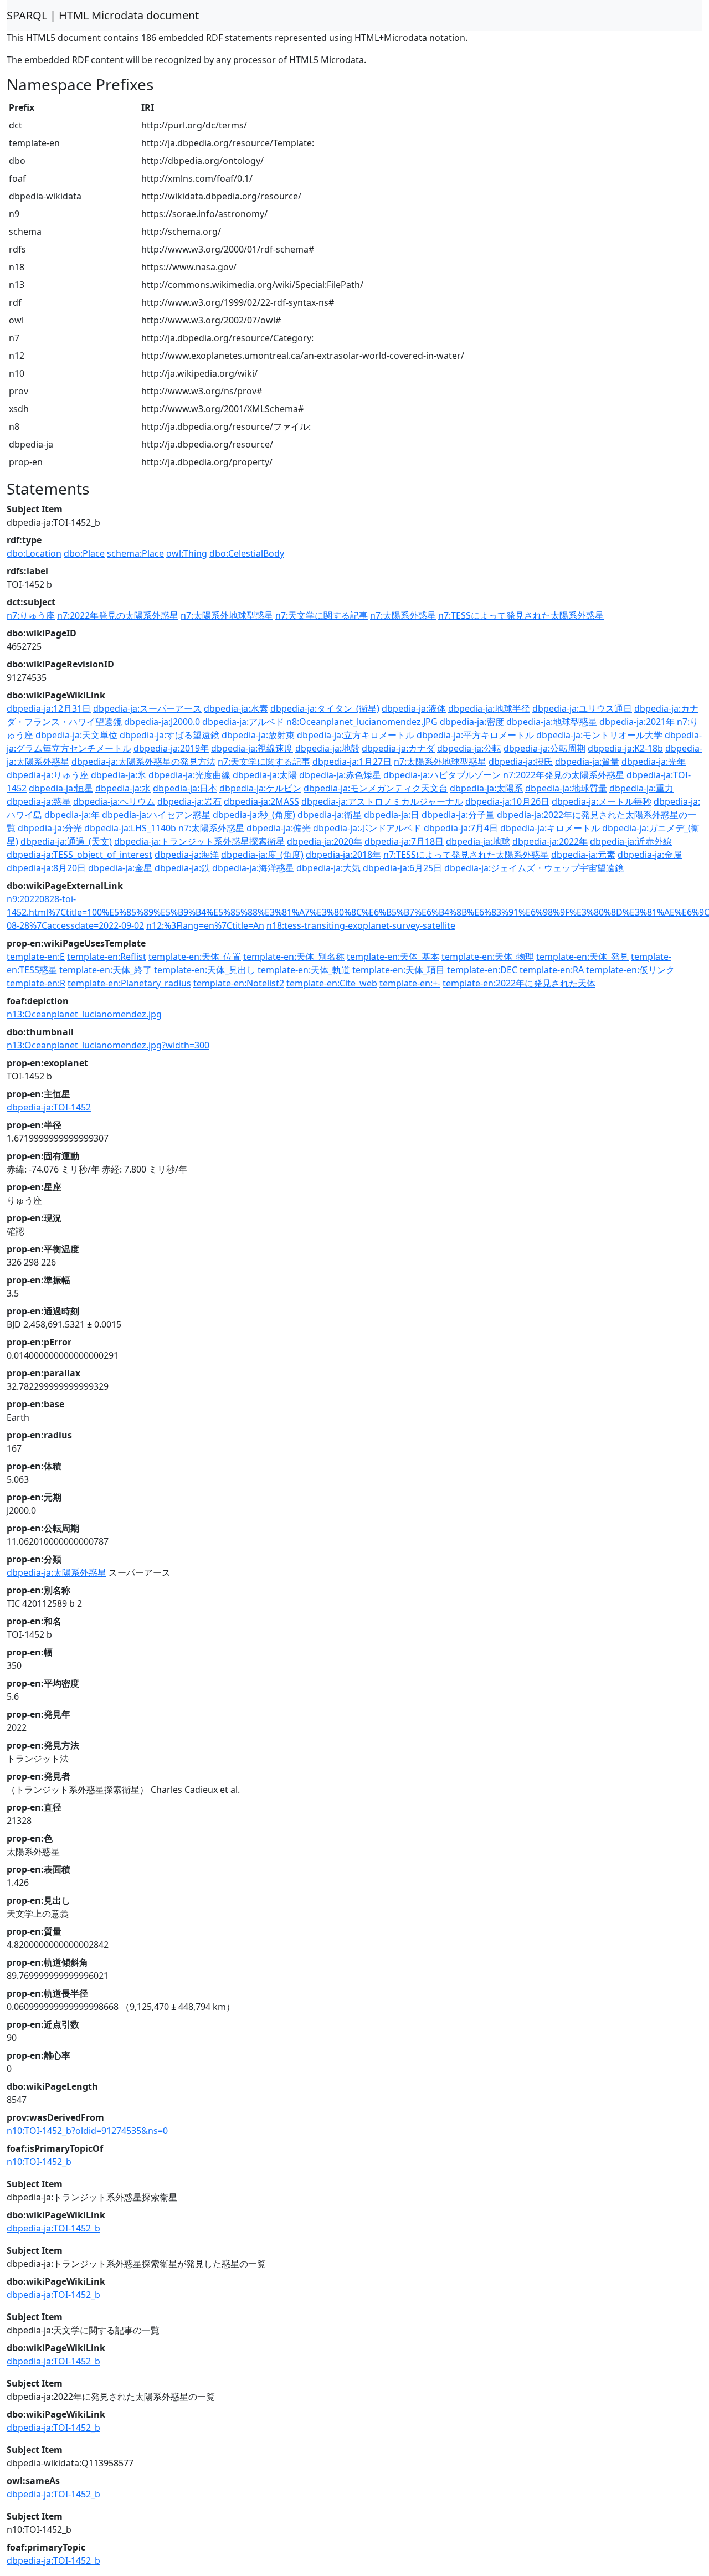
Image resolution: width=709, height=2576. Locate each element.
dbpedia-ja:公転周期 (544, 748)
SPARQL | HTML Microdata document (103, 15)
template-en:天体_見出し (205, 970)
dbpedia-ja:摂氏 (521, 762)
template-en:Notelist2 (239, 983)
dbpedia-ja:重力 (641, 788)
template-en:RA (552, 970)
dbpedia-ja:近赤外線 (631, 841)
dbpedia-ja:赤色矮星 (340, 775)
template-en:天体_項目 (399, 970)
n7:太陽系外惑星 (403, 615)
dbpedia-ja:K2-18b (625, 748)
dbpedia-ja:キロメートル (550, 828)
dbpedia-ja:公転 (469, 748)
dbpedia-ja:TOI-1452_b (53, 2228)
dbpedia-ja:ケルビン (260, 788)
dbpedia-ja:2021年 (637, 722)
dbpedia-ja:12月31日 (49, 708)
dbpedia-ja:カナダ (398, 748)
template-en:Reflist (107, 957)
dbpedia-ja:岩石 (189, 801)
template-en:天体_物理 (488, 957)
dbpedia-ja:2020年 (325, 841)
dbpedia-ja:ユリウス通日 (582, 708)
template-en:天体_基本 (393, 957)
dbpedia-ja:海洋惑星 (253, 868)
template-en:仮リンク (630, 970)
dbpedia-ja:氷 (119, 775)
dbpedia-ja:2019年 (171, 748)
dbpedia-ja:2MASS (261, 801)
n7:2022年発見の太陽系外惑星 (118, 615)
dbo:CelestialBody (247, 553)
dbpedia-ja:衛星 (330, 815)
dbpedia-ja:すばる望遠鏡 (169, 735)
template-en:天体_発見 (582, 957)
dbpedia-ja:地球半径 (489, 708)
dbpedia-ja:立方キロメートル (356, 735)
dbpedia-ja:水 (123, 788)
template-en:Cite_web (332, 983)
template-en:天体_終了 (106, 970)
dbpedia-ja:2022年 (550, 841)
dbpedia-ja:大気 (328, 868)
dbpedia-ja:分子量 (458, 815)
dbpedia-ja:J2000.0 (162, 722)
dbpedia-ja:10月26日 (507, 801)
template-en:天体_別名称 (294, 957)
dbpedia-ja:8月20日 (46, 868)
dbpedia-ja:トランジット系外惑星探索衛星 (199, 841)
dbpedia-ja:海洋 (187, 855)
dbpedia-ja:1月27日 (352, 762)
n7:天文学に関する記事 (322, 615)
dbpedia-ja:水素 (236, 708)
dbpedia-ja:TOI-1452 (49, 1107)
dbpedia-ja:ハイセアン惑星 (156, 815)
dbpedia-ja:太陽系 (486, 788)
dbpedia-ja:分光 (50, 828)
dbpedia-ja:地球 (478, 841)
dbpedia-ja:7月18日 (404, 841)
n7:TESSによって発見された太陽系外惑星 (521, 615)
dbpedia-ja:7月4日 (461, 828)
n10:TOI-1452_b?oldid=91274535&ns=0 (87, 2131)
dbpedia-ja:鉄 (182, 868)
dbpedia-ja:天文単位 (76, 735)
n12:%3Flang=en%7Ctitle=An (205, 925)
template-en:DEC (482, 970)
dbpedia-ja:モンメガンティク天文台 (376, 788)
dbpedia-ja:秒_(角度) (254, 815)
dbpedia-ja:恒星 (61, 788)
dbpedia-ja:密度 (472, 722)
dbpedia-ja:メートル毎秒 (602, 801)
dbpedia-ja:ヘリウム (114, 801)
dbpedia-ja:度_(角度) (262, 855)
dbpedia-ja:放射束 (258, 735)
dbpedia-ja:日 (392, 815)
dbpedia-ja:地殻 (327, 748)
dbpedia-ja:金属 (650, 855)
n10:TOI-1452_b (39, 2162)
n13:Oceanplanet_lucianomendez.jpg (84, 1014)
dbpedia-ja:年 (72, 815)
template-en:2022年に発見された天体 (519, 983)
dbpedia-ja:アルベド (243, 722)
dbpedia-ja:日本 (185, 788)
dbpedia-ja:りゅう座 (48, 775)
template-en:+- (410, 983)
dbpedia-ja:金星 (120, 868)
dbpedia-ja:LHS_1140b (130, 828)
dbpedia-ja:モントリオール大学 (599, 735)
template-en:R (36, 983)
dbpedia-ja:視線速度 (252, 748)
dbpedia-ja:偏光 (279, 828)
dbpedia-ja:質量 (587, 762)
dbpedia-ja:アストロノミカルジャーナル (382, 801)
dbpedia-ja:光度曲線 (189, 775)
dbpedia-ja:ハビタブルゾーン (442, 775)
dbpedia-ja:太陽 (265, 775)
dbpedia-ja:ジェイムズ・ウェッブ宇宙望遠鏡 (534, 868)
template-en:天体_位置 (195, 957)
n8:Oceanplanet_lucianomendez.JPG (362, 722)
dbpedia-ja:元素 (583, 855)
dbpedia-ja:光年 (654, 762)
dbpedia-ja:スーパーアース (147, 708)
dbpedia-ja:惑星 (39, 801)
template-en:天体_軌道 (304, 970)
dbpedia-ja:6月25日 (402, 868)
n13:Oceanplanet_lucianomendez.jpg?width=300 (108, 1045)
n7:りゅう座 (31, 615)
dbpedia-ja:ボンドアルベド (367, 828)
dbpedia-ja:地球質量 (566, 788)
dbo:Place (84, 553)
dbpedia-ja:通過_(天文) (66, 841)
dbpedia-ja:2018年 (343, 855)
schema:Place (135, 553)
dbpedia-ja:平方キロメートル (475, 735)
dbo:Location (34, 553)
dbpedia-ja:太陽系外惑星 (56, 1572)
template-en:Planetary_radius (129, 983)
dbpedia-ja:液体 (414, 708)
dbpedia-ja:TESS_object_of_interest (79, 855)
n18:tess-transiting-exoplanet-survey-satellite (361, 925)
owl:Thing (187, 553)
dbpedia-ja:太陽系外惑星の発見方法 (143, 762)
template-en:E (36, 957)
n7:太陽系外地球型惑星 (227, 615)
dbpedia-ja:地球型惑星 (552, 722)
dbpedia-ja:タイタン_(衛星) (325, 708)
